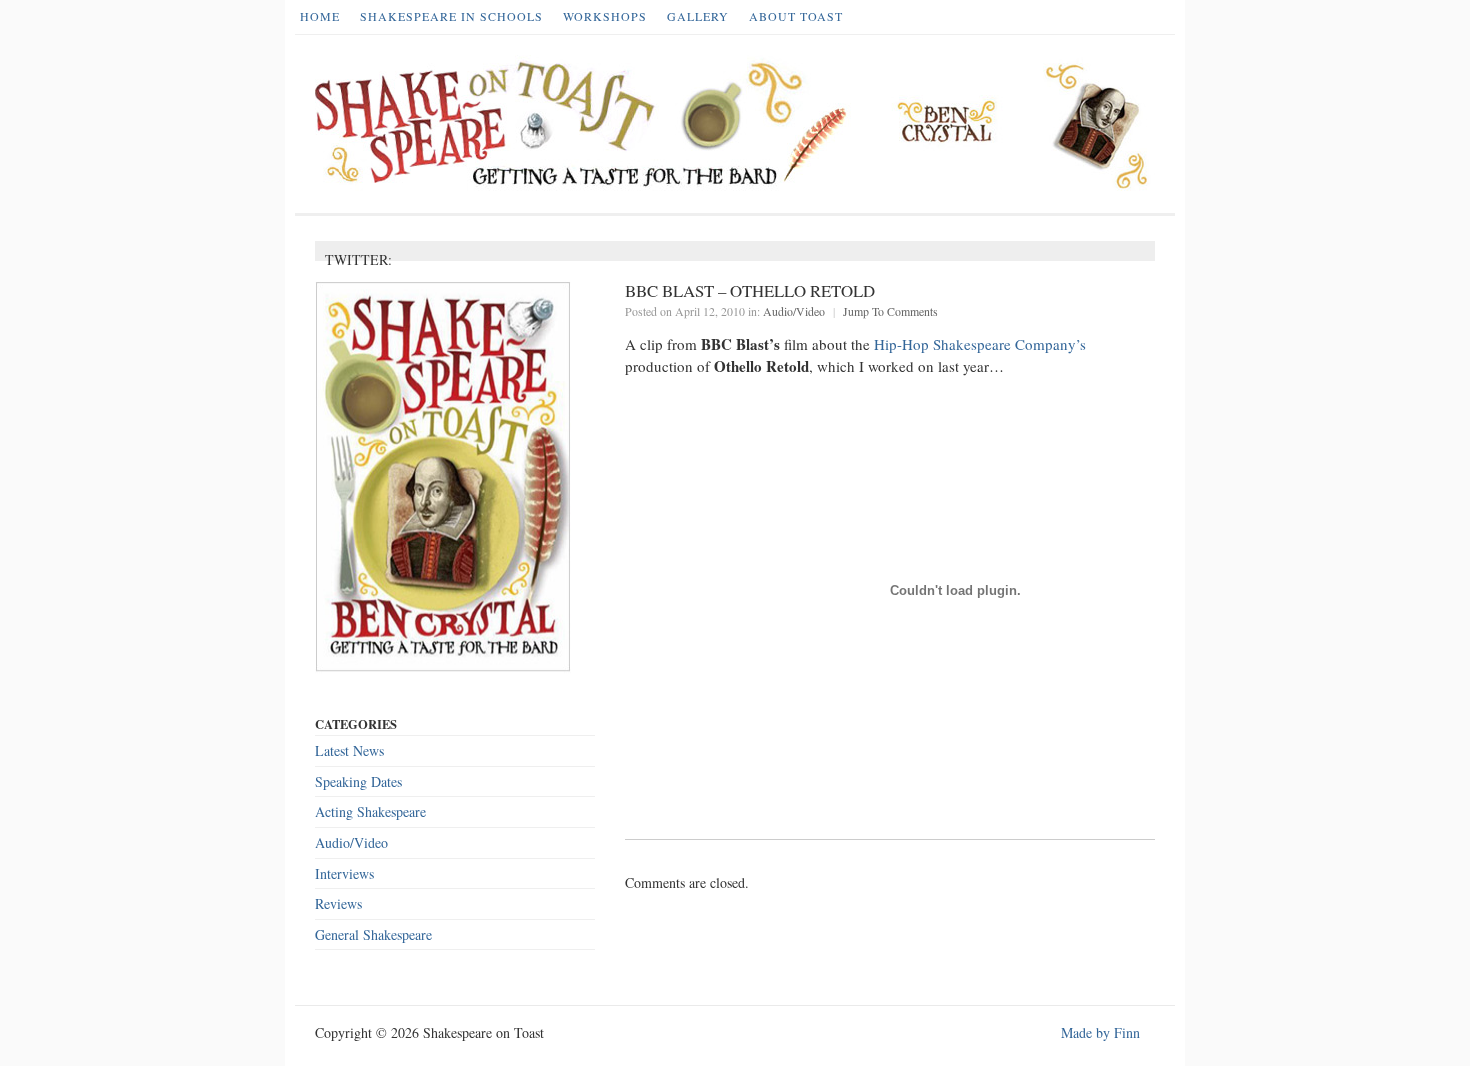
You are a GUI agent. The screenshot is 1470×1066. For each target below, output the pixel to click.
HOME (320, 16)
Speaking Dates (358, 781)
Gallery (698, 16)
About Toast (796, 16)
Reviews (338, 903)
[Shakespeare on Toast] (740, 124)
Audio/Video (794, 311)
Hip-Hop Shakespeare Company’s (980, 344)
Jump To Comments (890, 311)
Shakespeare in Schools (451, 16)
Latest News (349, 750)
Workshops (605, 16)
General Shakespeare (373, 934)
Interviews (344, 873)
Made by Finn (1100, 1032)
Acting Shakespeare (370, 811)
